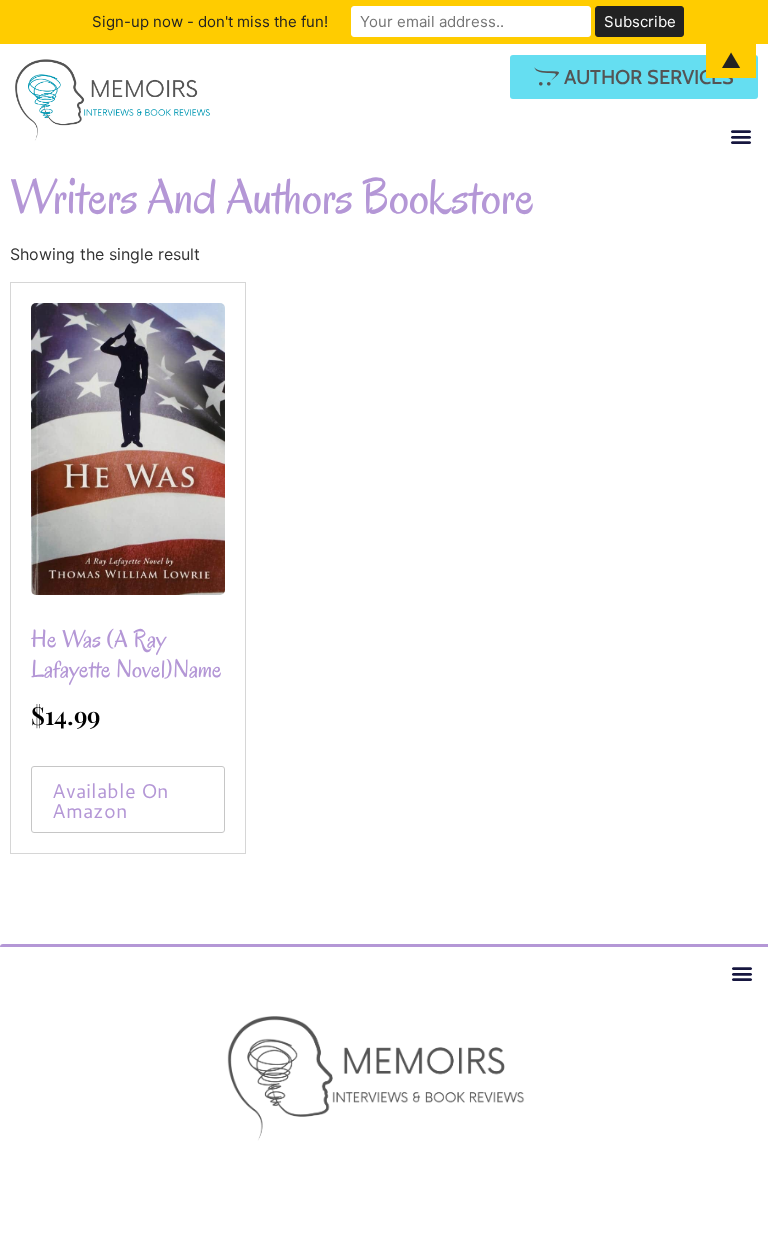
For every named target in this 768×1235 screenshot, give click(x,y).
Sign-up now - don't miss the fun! (210, 21)
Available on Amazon (110, 800)
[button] (741, 135)
